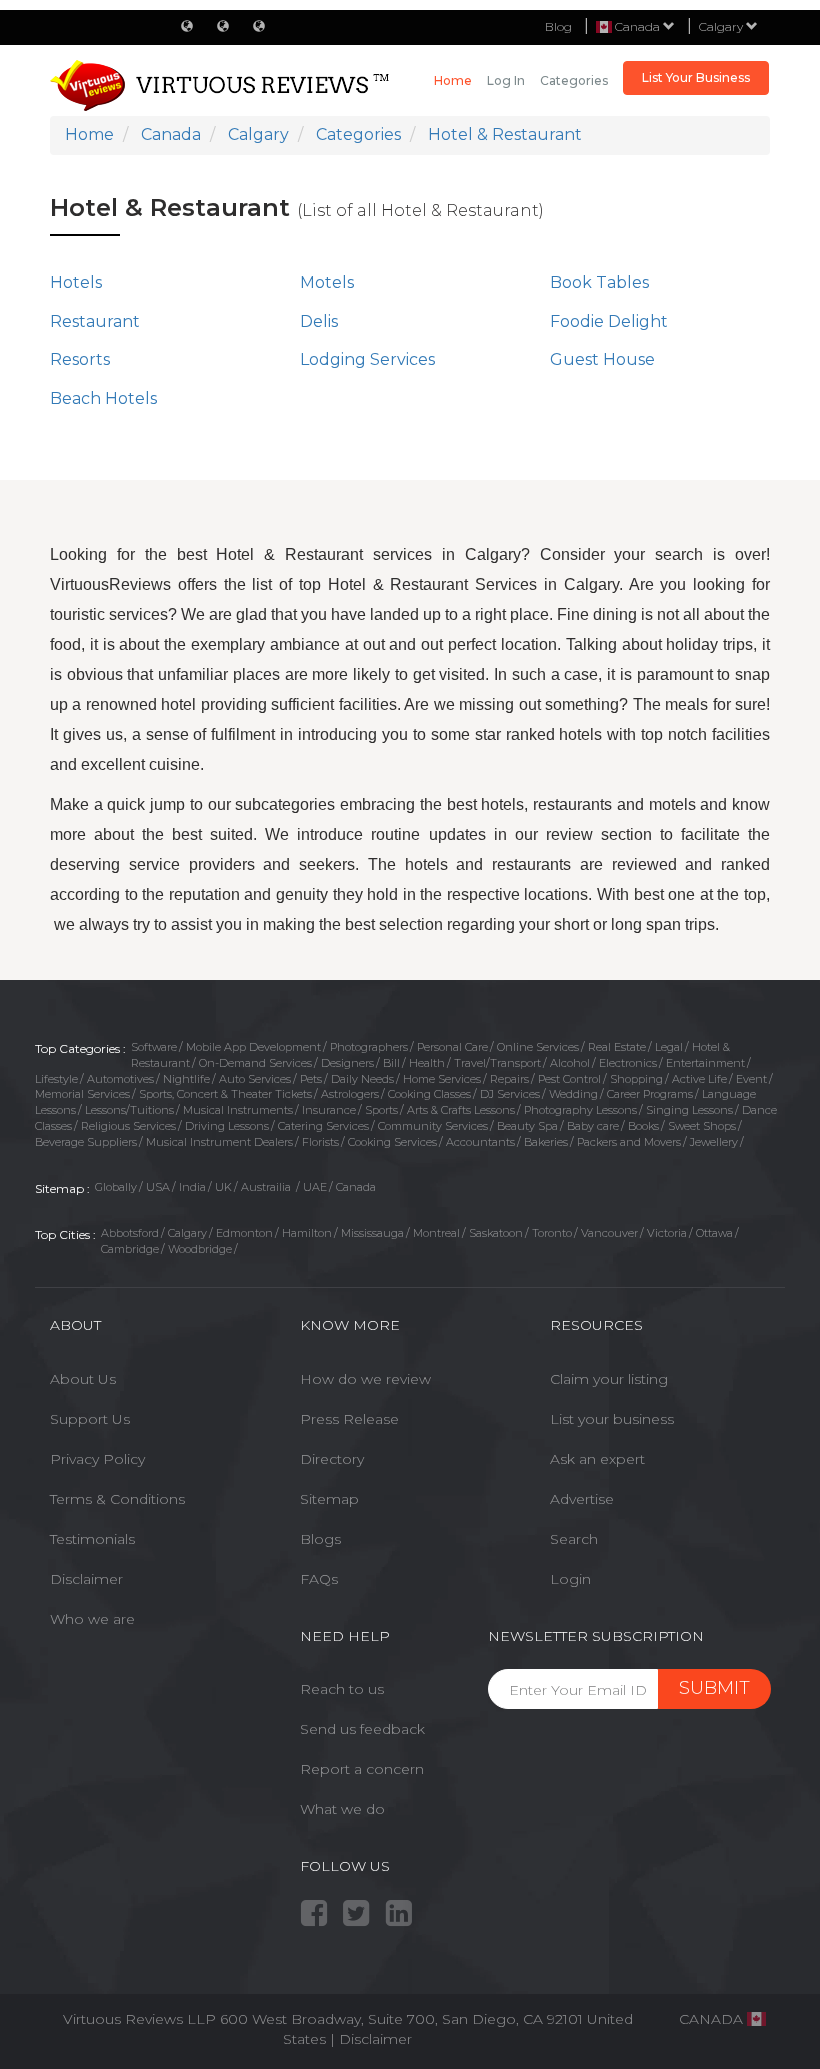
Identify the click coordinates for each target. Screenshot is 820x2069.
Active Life (699, 1079)
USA (158, 1187)
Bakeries (546, 1142)
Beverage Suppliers (86, 1142)
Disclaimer (86, 1579)
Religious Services (128, 1126)
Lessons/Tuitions (129, 1110)
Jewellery (714, 1142)
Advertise (582, 1499)
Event (751, 1079)
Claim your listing (609, 1379)
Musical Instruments (238, 1110)
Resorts (80, 359)
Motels (327, 282)
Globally (116, 1187)
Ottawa (714, 1233)
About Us (83, 1379)
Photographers (369, 1047)
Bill (391, 1063)
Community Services (433, 1126)
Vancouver (609, 1233)
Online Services (538, 1047)
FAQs (319, 1579)
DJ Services (510, 1094)
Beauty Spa (527, 1126)
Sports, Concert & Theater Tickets (225, 1094)
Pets (311, 1079)
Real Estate (617, 1047)
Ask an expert (597, 1459)
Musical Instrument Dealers (219, 1142)
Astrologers (350, 1094)
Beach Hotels (103, 398)
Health (427, 1063)
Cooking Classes (429, 1094)
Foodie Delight (609, 321)
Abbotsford (130, 1233)
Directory (332, 1459)
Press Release (349, 1419)
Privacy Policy (97, 1459)
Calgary (722, 26)
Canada (356, 1187)
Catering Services (323, 1126)
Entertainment (705, 1063)
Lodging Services (367, 359)
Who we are (92, 1619)
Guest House (602, 359)
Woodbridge (200, 1249)
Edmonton (244, 1233)
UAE (315, 1187)
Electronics (628, 1063)
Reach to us (342, 1689)
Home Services (442, 1079)
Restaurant (95, 321)
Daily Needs (362, 1079)
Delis (319, 321)
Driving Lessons (227, 1126)
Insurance (329, 1110)
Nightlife (186, 1079)
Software (154, 1047)
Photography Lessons (580, 1110)
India (192, 1187)
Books (643, 1126)
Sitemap (329, 1499)
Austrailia (267, 1187)
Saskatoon (496, 1233)
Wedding (573, 1094)
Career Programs (650, 1094)
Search (574, 1539)
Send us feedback (362, 1729)
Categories (574, 80)
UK (223, 1187)
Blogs (320, 1539)
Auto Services (255, 1079)
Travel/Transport (497, 1063)
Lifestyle (56, 1079)
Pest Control (569, 1079)
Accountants (480, 1142)
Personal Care (452, 1047)
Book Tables (599, 282)
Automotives (120, 1079)
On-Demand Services (255, 1063)
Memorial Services (82, 1094)
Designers (347, 1063)
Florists (320, 1142)
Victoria (667, 1233)
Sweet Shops (702, 1126)
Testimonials (92, 1539)
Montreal (436, 1233)
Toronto (552, 1233)
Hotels (76, 282)
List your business (612, 1419)
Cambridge (130, 1249)
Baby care (593, 1126)
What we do (342, 1809)
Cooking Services (392, 1142)
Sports (381, 1110)
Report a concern (362, 1769)
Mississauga (372, 1233)
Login (570, 1579)
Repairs (509, 1079)
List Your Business (696, 77)
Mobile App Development (253, 1047)
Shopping (636, 1079)
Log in (506, 80)
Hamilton (307, 1233)
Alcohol (570, 1063)
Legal (669, 1047)
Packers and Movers (629, 1142)
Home (453, 80)
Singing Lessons (689, 1110)
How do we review (365, 1379)
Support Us (90, 1419)
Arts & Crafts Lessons (461, 1110)
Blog (558, 26)
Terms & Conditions (117, 1499)
